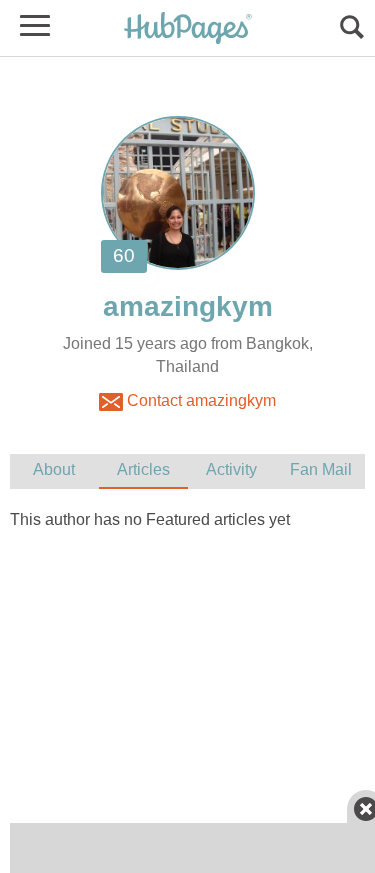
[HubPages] (188, 29)
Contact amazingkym (199, 400)
